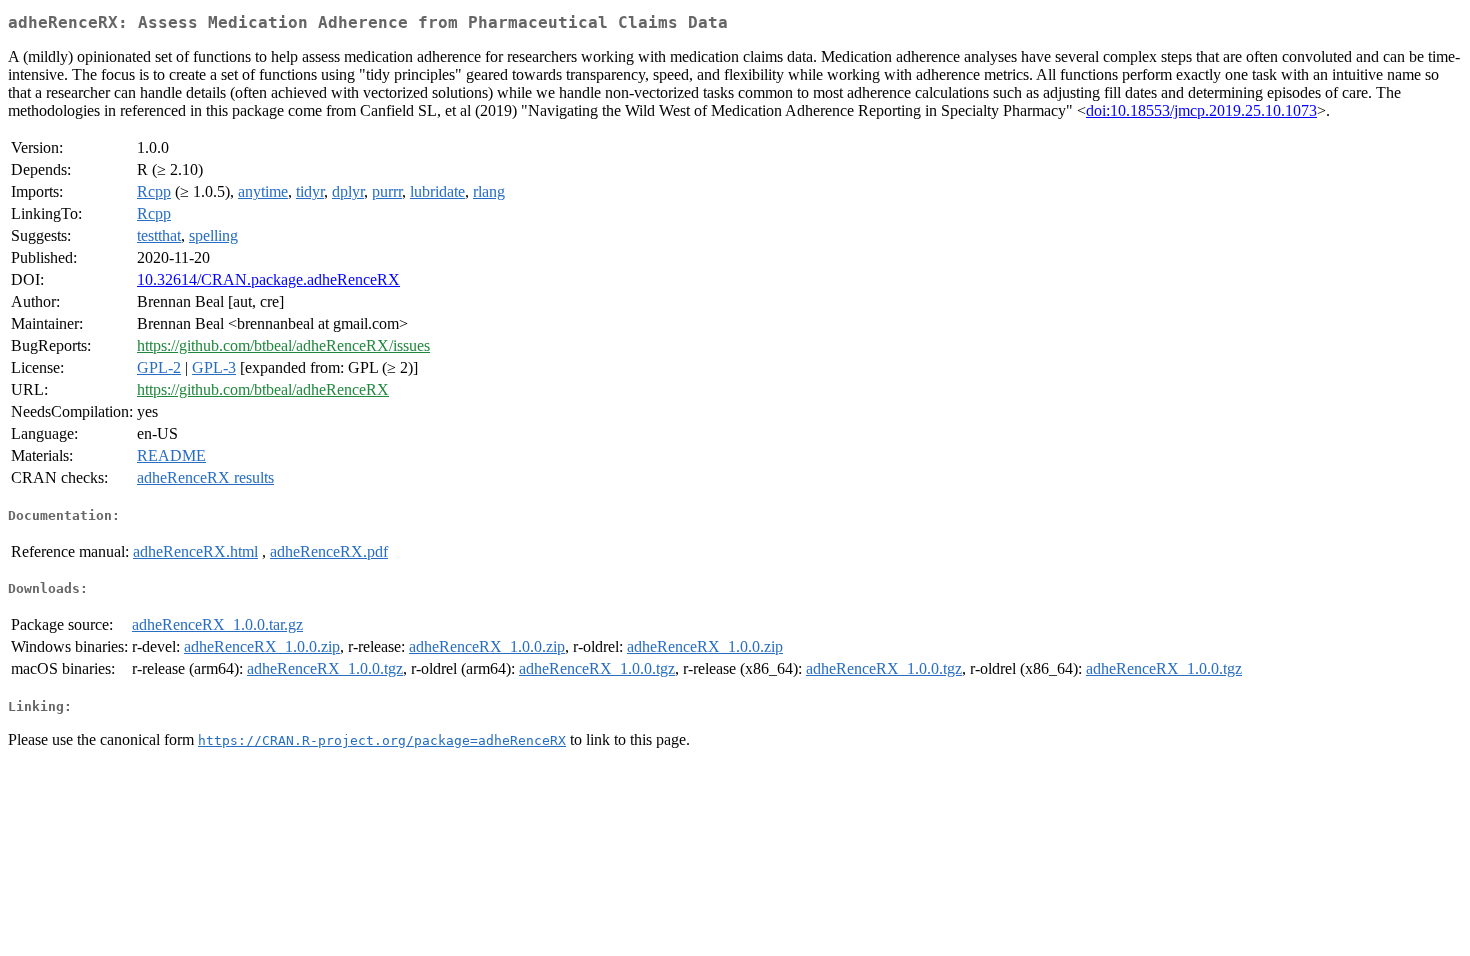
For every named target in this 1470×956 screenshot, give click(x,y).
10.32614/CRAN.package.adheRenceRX (268, 279)
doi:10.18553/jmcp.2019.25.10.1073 (1201, 110)
